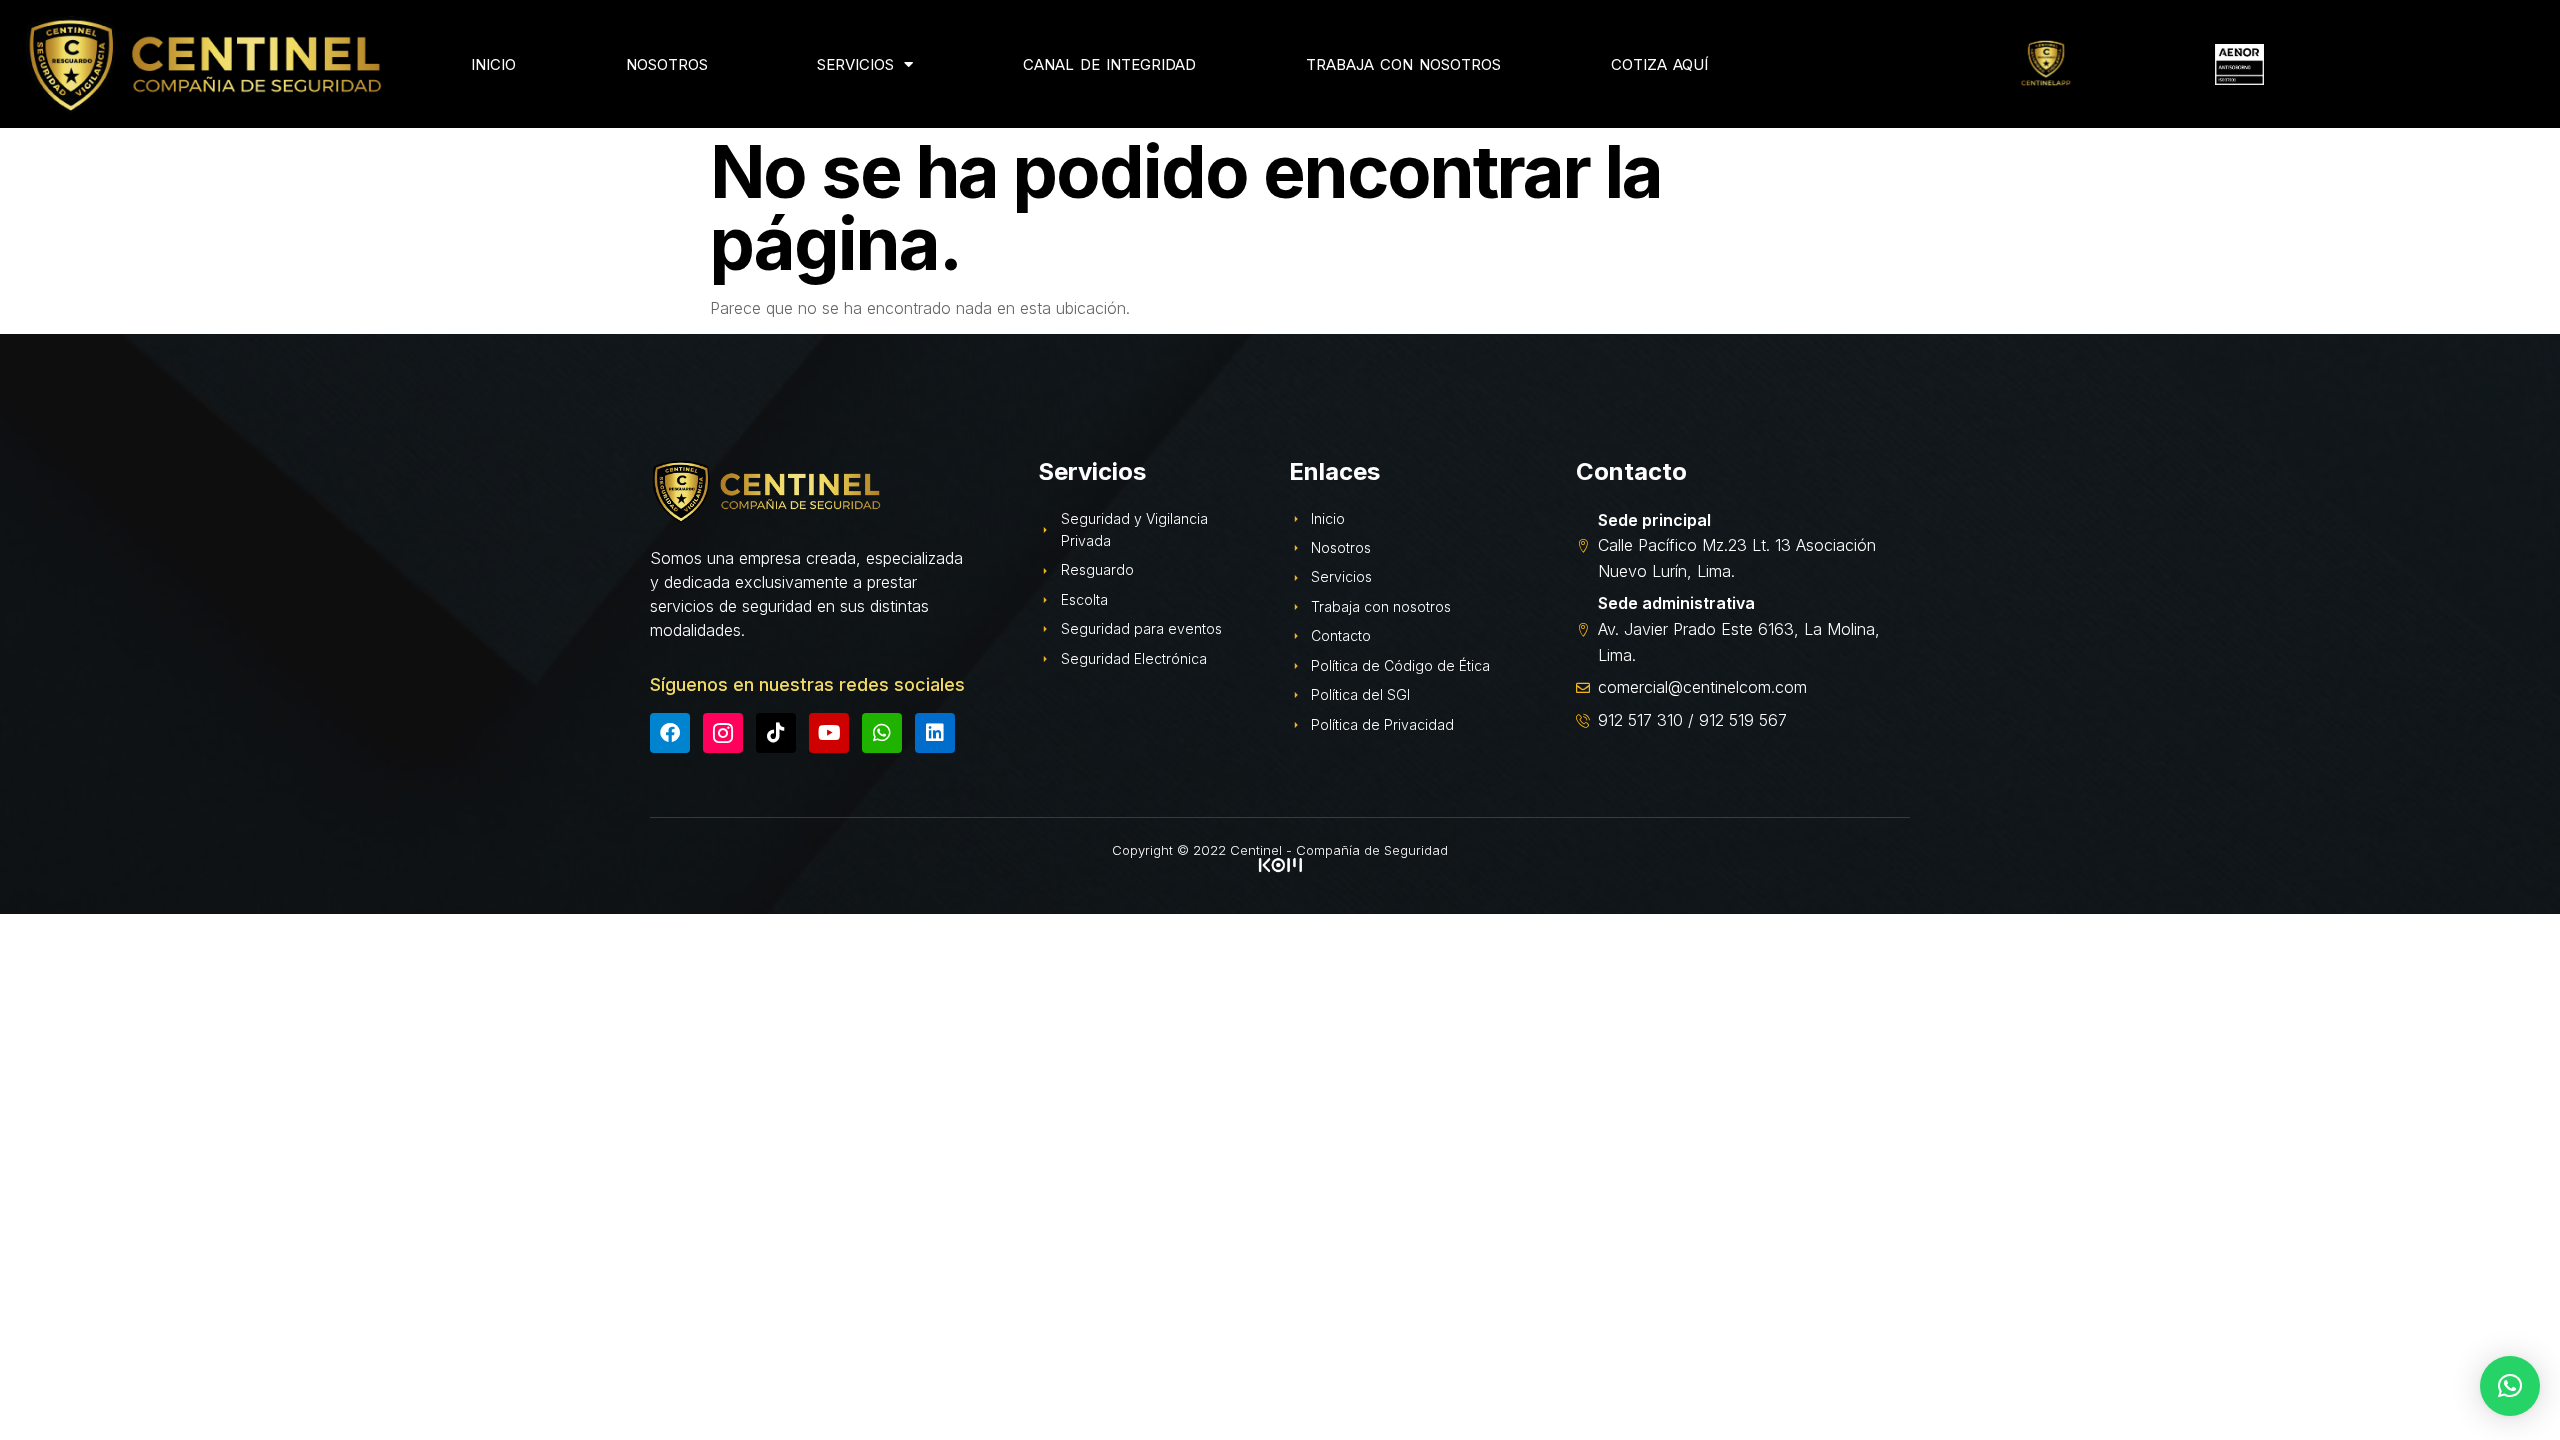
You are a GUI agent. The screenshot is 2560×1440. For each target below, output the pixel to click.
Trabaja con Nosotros (1403, 64)
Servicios (855, 64)
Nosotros (667, 64)
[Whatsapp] (882, 733)
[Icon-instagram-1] (723, 733)
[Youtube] (829, 733)
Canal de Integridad (1109, 64)
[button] (2510, 1386)
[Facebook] (670, 733)
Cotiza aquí (1659, 64)
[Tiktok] (776, 733)
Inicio (493, 64)
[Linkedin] (935, 733)
